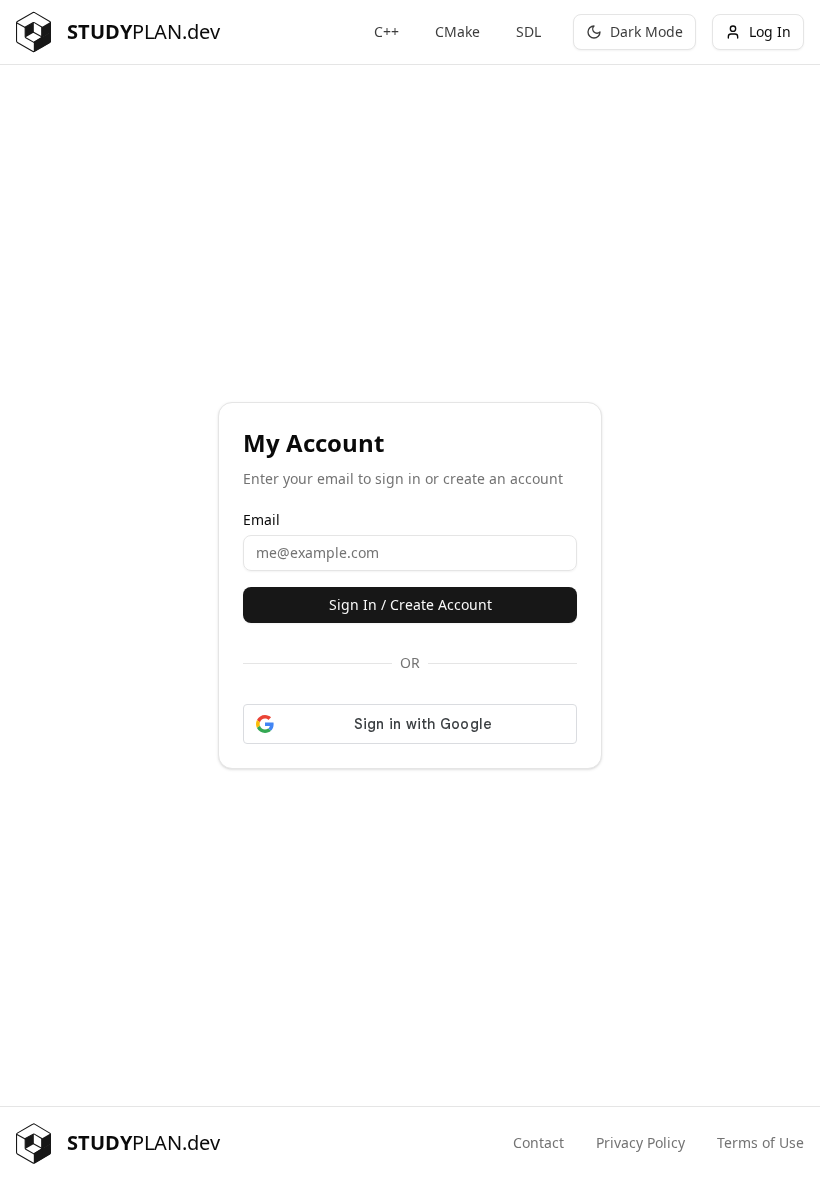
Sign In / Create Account (410, 604)
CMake (457, 31)
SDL (528, 31)
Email (261, 520)
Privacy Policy (640, 1142)
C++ (386, 31)
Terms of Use (760, 1142)
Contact (538, 1142)
